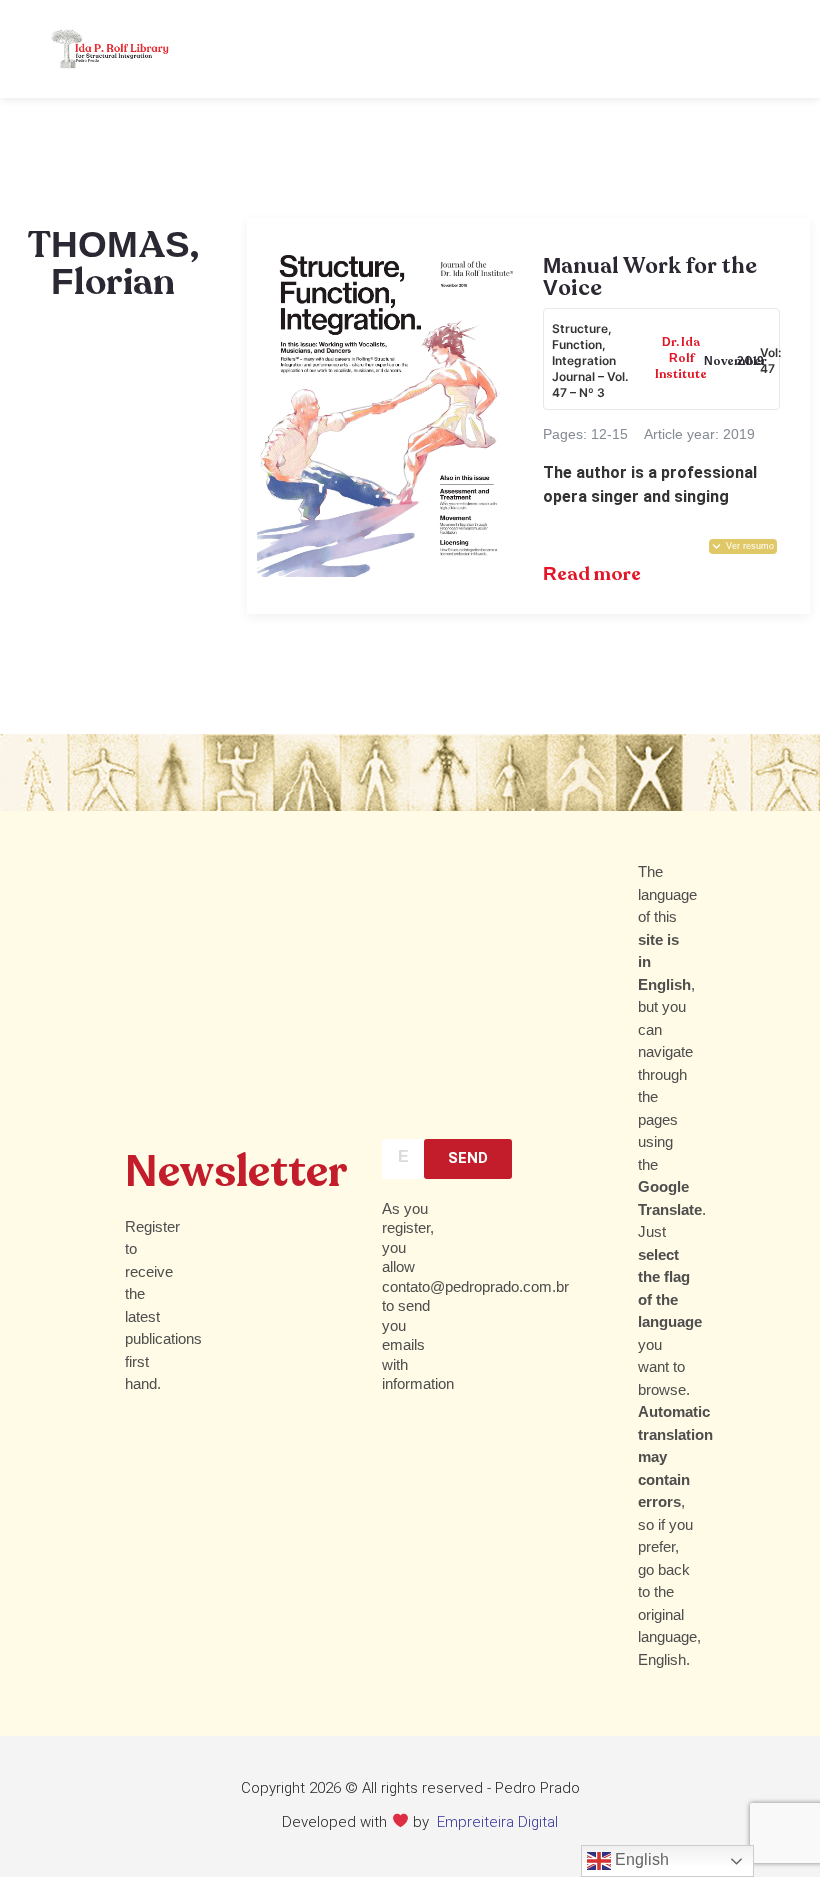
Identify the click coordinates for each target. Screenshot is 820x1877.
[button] (743, 546)
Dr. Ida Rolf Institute (681, 359)
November (735, 362)
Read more (592, 574)
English (640, 1859)
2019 (750, 362)
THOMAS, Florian (113, 265)
